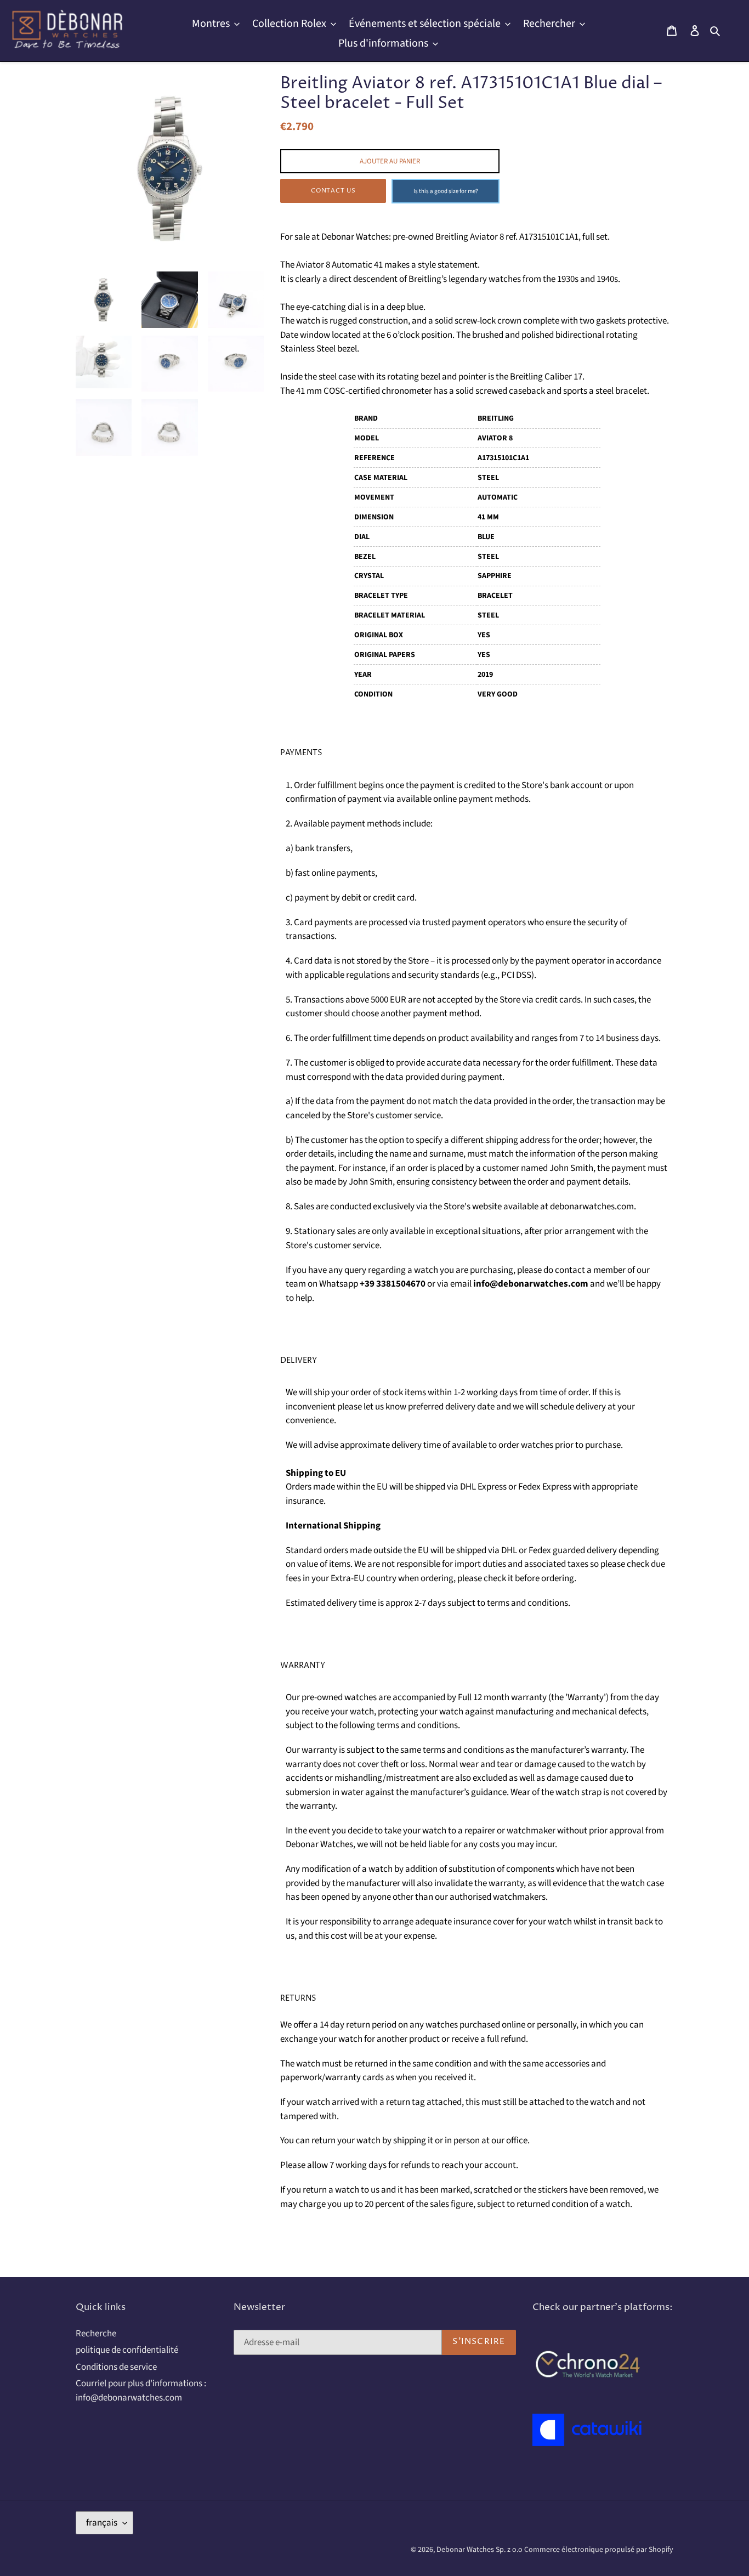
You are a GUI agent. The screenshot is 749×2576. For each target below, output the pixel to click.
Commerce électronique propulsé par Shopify (599, 2550)
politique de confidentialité (127, 2350)
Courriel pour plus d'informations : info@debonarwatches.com (141, 2391)
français (102, 2523)
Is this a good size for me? (446, 191)
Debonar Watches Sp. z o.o (480, 2550)
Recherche (96, 2334)
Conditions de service (116, 2367)
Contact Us (333, 191)
